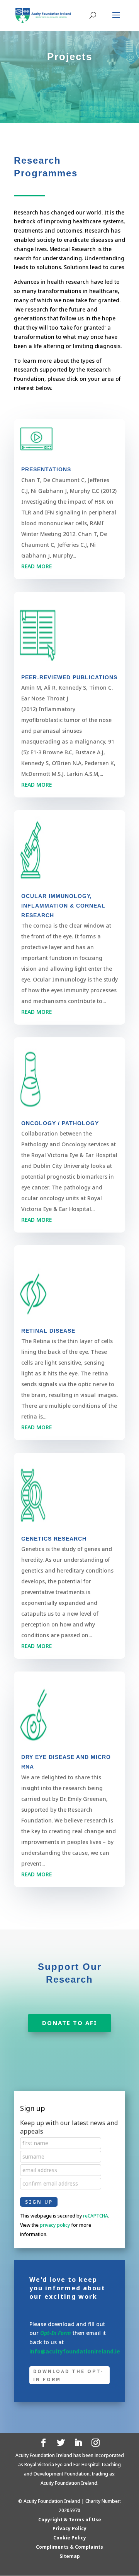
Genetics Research (54, 1539)
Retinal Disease (48, 1331)
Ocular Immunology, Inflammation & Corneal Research (63, 906)
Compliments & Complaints (69, 2547)
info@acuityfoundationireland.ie (75, 2351)
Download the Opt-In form (69, 2375)
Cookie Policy (70, 2538)
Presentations (46, 469)
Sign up (33, 2108)
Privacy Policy (69, 2528)
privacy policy (55, 2225)
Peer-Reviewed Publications (69, 677)
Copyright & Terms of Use (70, 2520)
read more (36, 566)
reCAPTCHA (96, 2216)
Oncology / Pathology (60, 1123)
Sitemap (70, 2556)
